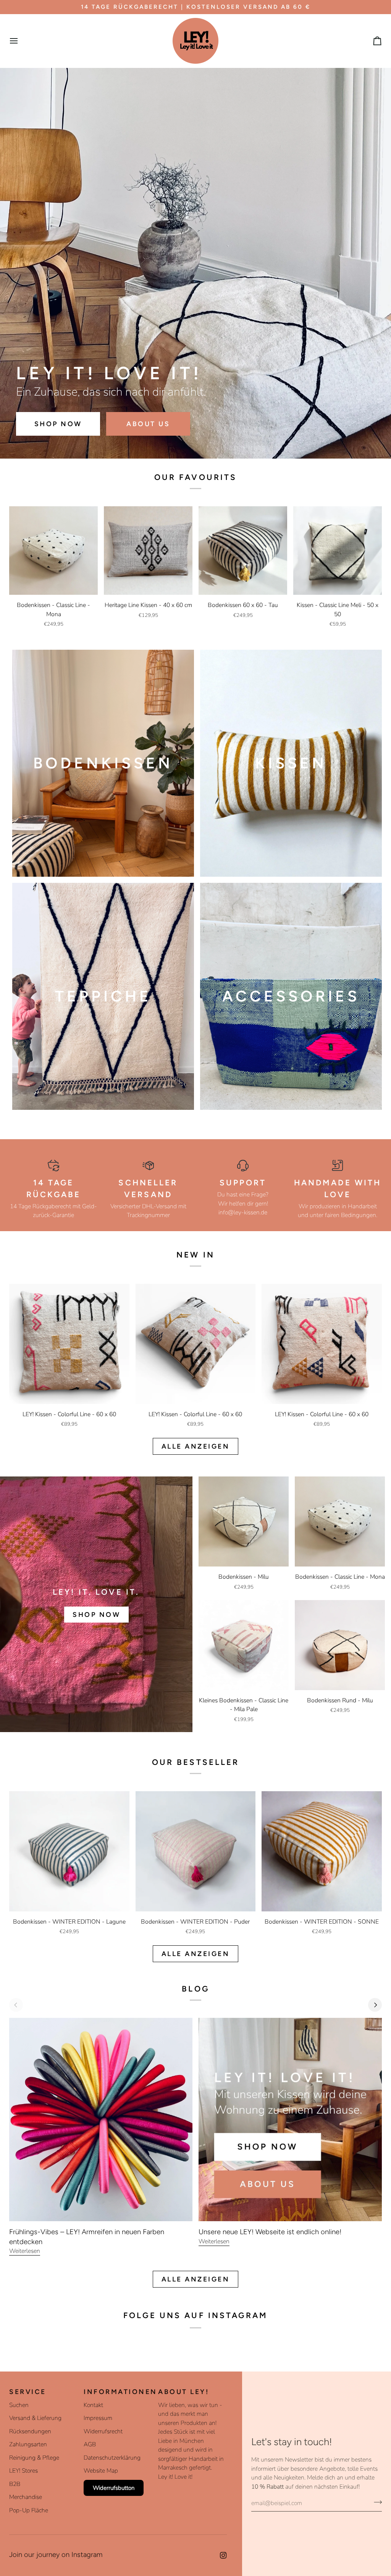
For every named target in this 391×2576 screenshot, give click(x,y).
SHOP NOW (58, 424)
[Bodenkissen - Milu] (244, 1521)
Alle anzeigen (196, 1446)
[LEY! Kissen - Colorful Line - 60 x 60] (69, 1344)
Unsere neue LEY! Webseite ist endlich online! (270, 2232)
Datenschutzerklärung (112, 2458)
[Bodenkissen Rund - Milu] (340, 1645)
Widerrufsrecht (103, 2431)
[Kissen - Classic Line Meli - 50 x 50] (338, 551)
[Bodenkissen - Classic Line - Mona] (53, 551)
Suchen (19, 2405)
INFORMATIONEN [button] (118, 2392)
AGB (90, 2444)
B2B (15, 2484)
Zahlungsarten (28, 2444)
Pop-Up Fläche (29, 2510)
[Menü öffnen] (21, 41)
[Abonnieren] (376, 2502)
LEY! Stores (23, 2471)
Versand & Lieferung (35, 2418)
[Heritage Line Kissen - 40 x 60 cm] (148, 551)
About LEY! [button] (183, 2392)
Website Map (101, 2471)
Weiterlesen (25, 2251)
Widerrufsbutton (114, 2488)
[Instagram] (223, 2555)
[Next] (375, 2005)
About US (148, 424)
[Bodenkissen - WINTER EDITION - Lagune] (69, 1851)
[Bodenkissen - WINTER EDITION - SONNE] (322, 1851)
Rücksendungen (30, 2431)
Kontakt (93, 2405)
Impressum (98, 2418)
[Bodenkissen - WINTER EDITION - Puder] (196, 1851)
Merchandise (26, 2497)
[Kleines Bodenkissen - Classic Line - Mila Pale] (244, 1645)
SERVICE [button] (28, 2392)
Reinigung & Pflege (34, 2458)
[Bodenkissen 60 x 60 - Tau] (243, 551)
